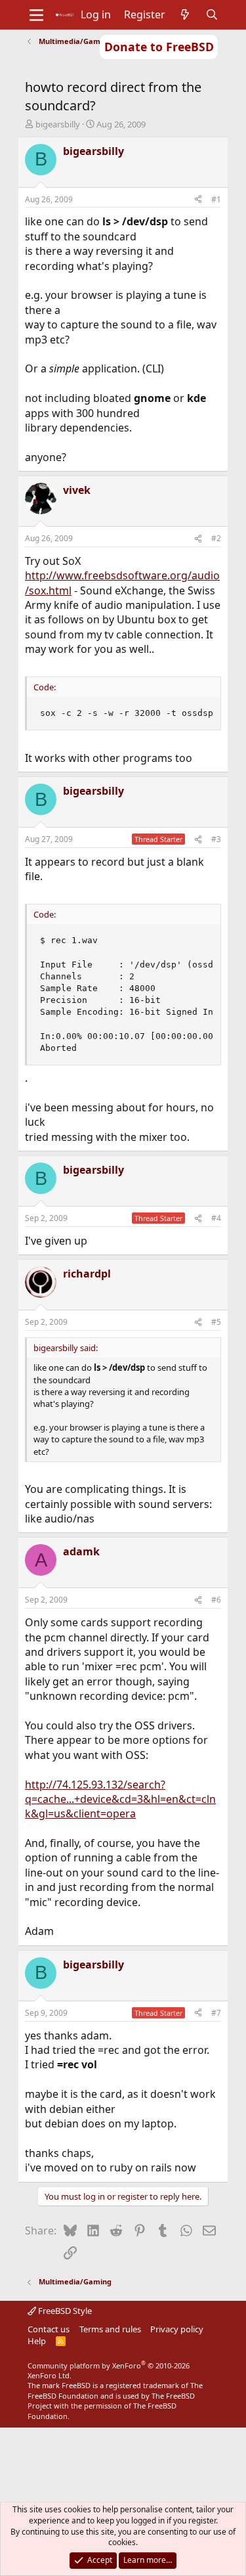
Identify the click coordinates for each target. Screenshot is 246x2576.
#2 (216, 538)
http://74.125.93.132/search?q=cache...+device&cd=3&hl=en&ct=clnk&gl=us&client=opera (120, 1799)
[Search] (212, 14)
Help (37, 2341)
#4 (216, 1218)
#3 (216, 839)
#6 (216, 1600)
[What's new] (185, 14)
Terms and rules (110, 2329)
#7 (216, 2013)
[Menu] (36, 15)
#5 (216, 1322)
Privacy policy (177, 2329)
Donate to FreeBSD (159, 47)
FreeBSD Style (64, 2311)
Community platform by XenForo (109, 2370)
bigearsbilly (58, 124)
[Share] (198, 200)
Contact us (49, 2329)
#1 (216, 199)
